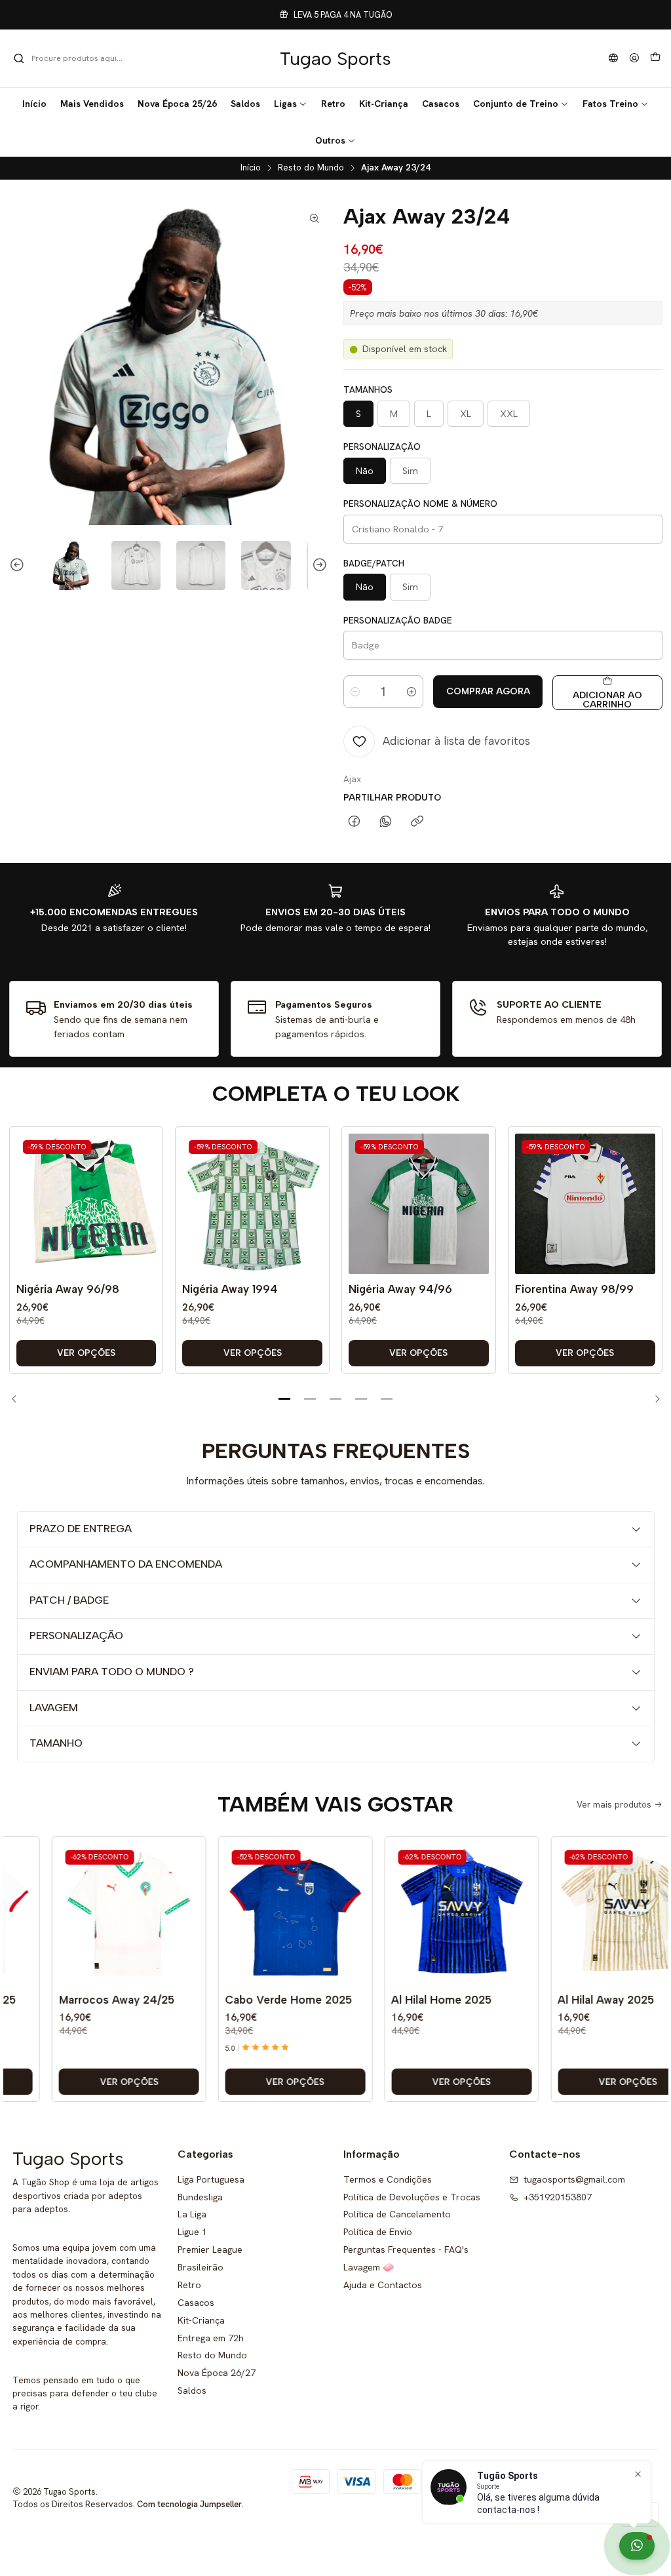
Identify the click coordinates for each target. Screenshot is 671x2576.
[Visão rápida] (143, 1217)
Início (251, 168)
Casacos (196, 2303)
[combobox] (80, 58)
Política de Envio (378, 2232)
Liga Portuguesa (211, 2179)
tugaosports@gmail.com (574, 2179)
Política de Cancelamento (397, 2214)
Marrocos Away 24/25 (92, 2000)
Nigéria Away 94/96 (400, 1289)
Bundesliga (200, 2197)
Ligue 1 (192, 2232)
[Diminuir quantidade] (355, 692)
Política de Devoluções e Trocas (412, 2197)
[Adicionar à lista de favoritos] (143, 1184)
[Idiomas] (613, 59)
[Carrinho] (655, 58)
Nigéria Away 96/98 (68, 1289)
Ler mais (425, 15)
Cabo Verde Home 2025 (264, 2000)
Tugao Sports (335, 58)
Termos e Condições (388, 2179)
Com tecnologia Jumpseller (189, 2504)
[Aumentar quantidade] (412, 692)
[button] (291, 104)
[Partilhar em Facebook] (354, 822)
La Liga (192, 2214)
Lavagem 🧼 (369, 2267)
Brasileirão (201, 2267)
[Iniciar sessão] (634, 59)
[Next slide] (318, 565)
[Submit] (19, 58)
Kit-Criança (201, 2320)
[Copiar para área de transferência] (417, 822)
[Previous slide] (19, 565)
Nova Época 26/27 (217, 2373)
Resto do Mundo (311, 168)
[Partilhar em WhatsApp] (386, 822)
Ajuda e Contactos (383, 2285)
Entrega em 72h (211, 2338)
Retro (189, 2285)
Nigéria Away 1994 (230, 1289)
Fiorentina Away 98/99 (574, 1289)
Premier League (210, 2249)
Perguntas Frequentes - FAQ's (406, 2249)
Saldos (192, 2390)
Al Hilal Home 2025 (417, 2000)
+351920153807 (558, 2197)
